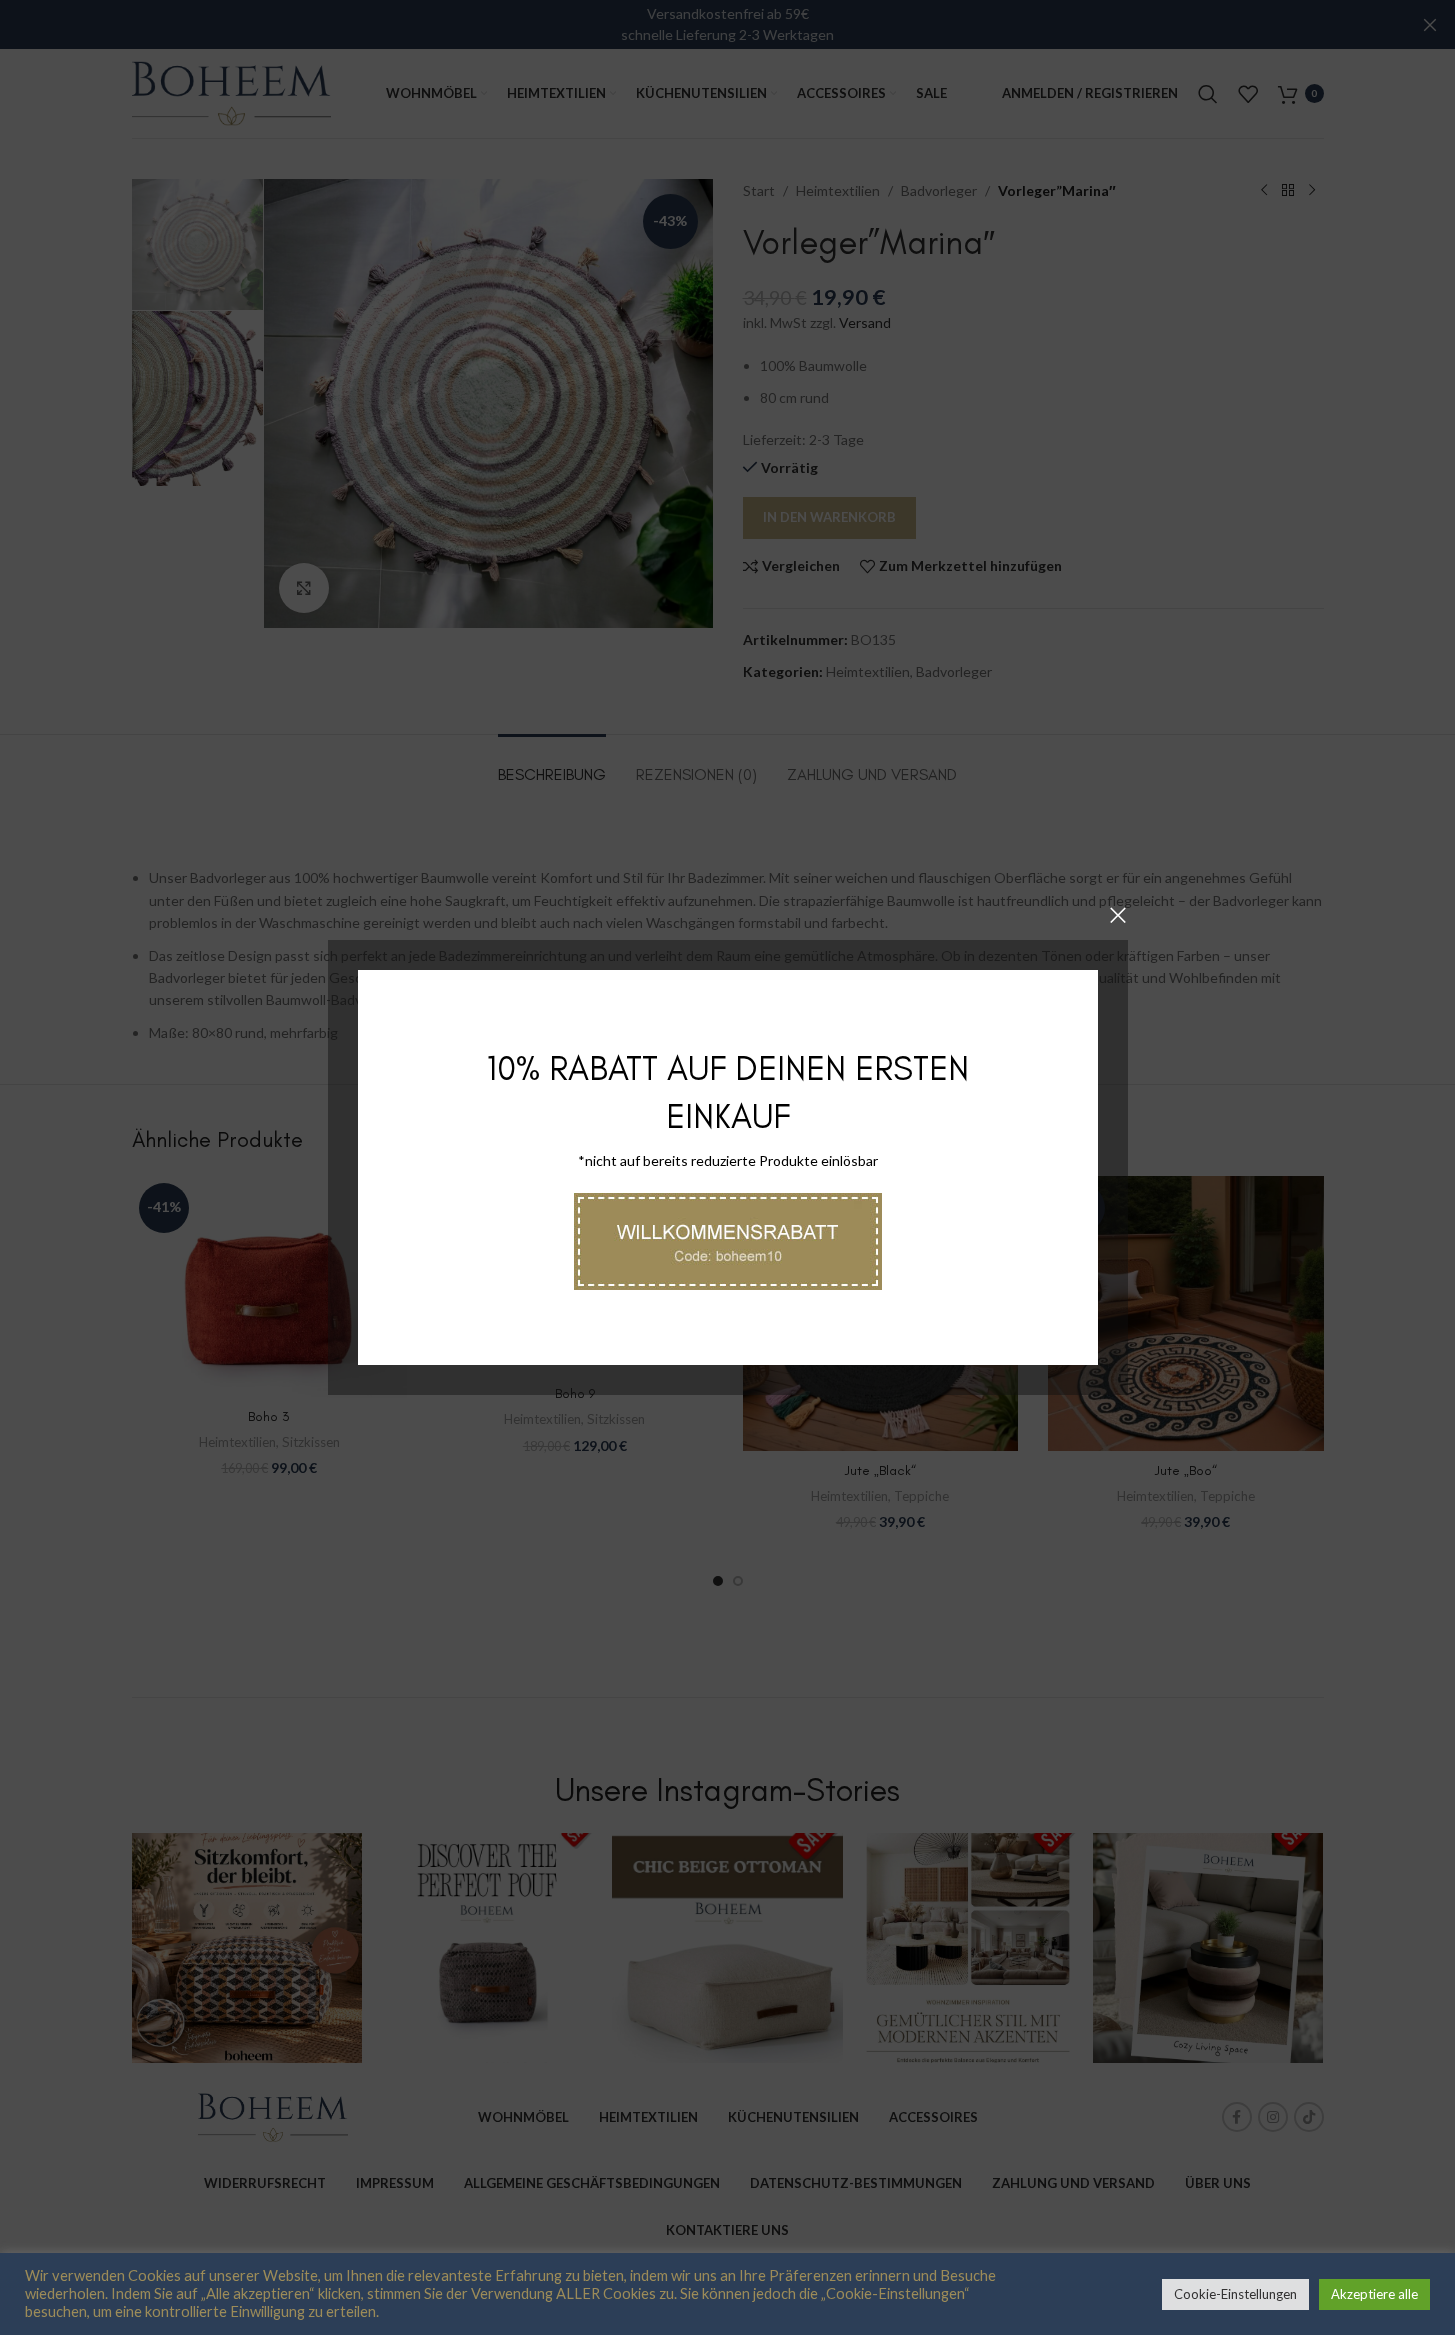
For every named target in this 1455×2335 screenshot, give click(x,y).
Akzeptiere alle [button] (1374, 2294)
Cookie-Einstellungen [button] (1235, 2294)
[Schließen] (1118, 915)
